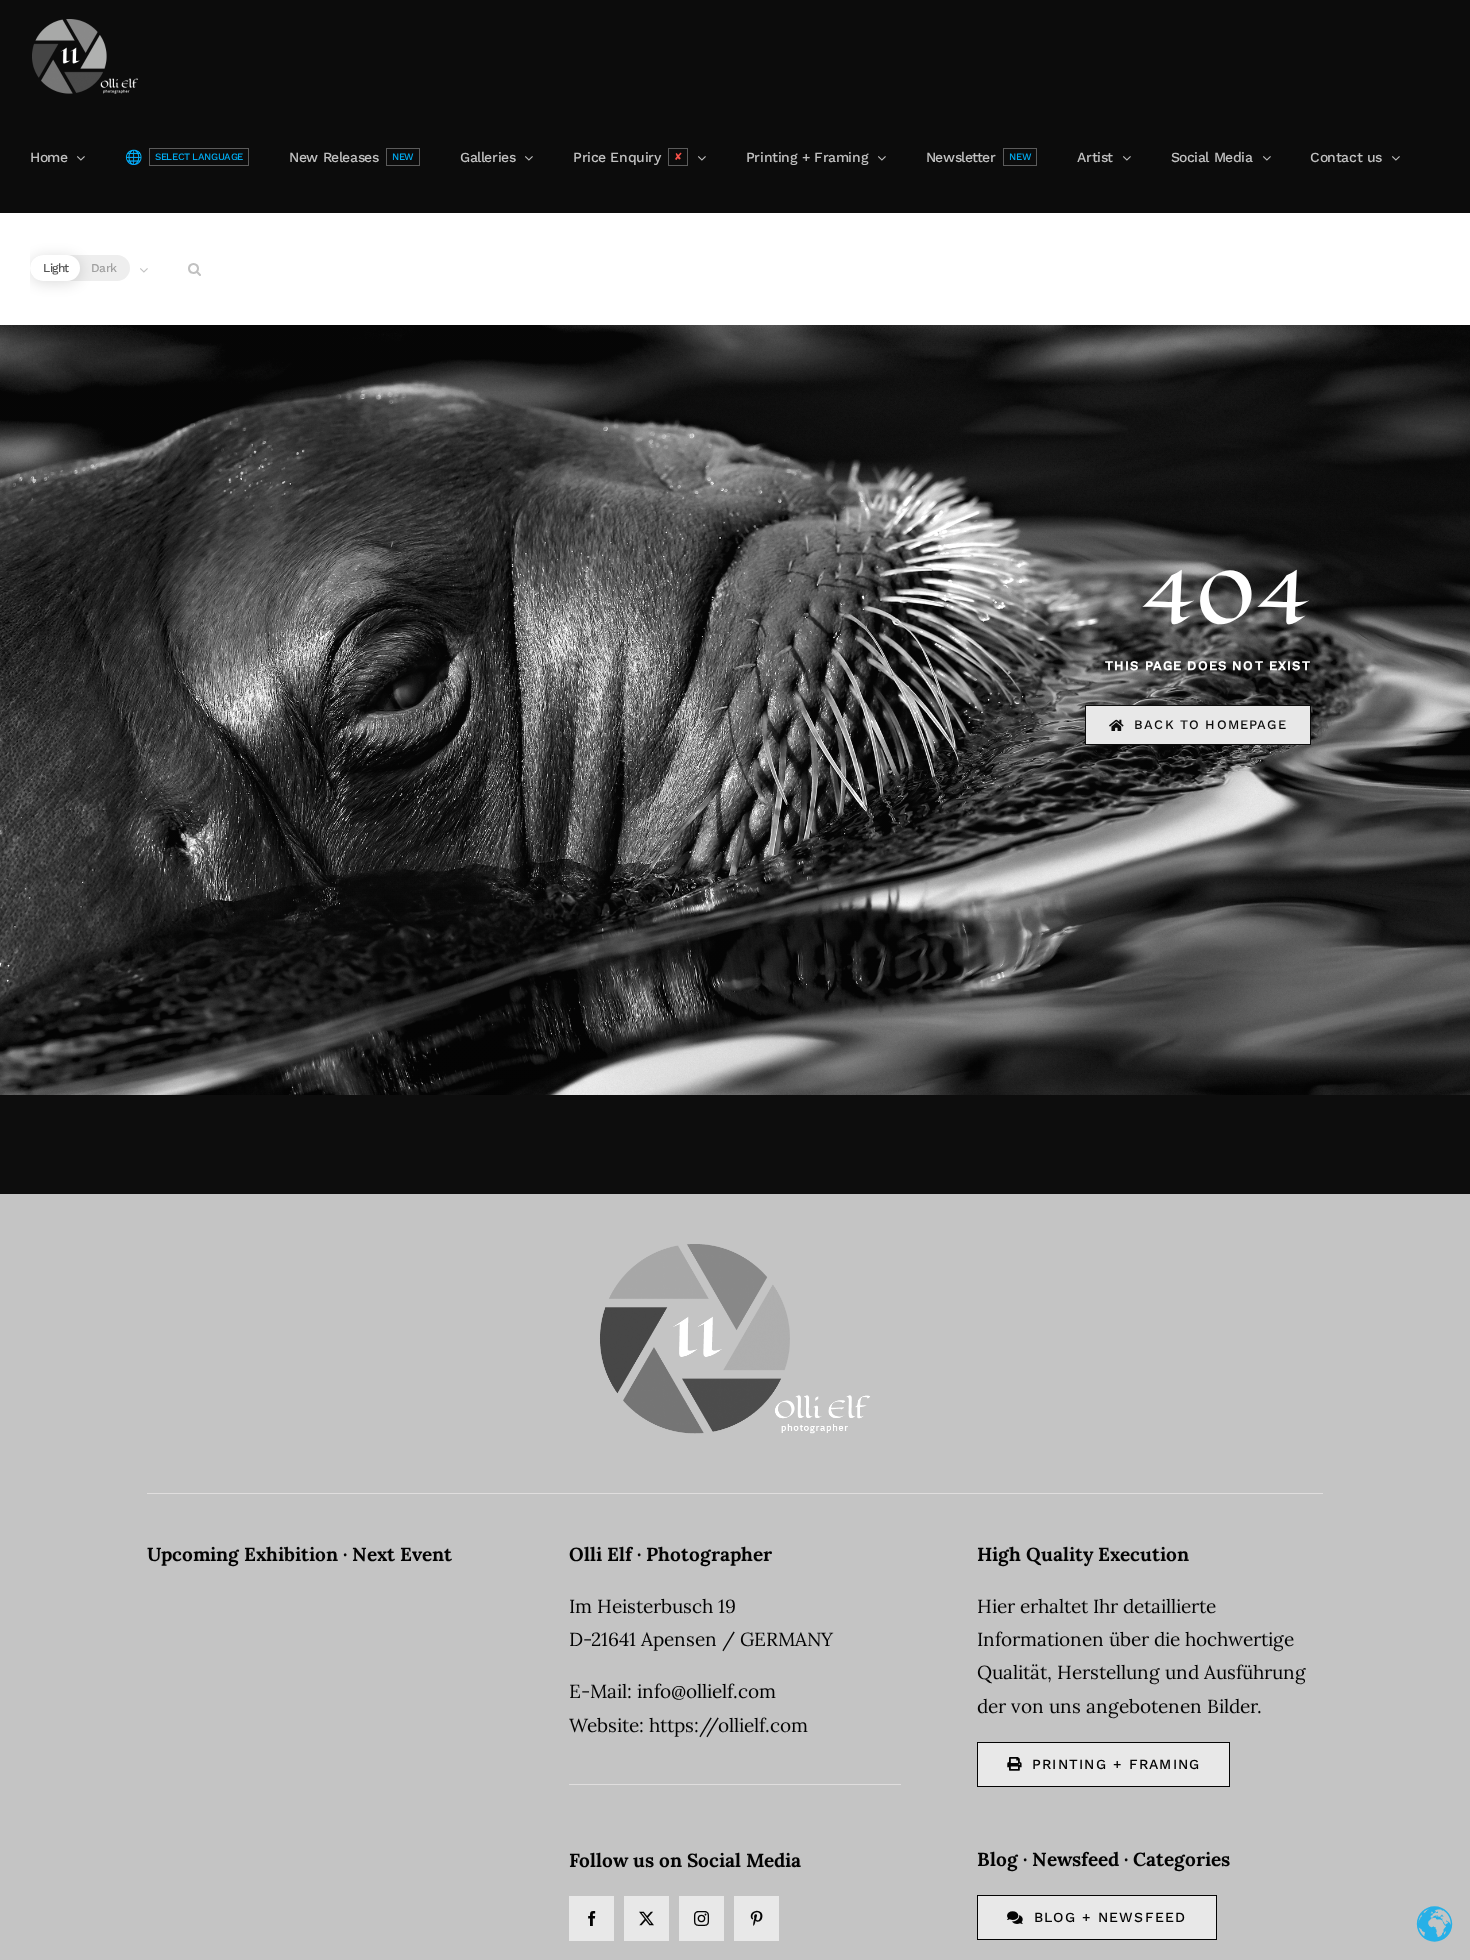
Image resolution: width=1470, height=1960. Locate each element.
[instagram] (701, 1918)
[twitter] (646, 1918)
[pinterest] (756, 1918)
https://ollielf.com (728, 1725)
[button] (194, 269)
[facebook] (591, 1918)
